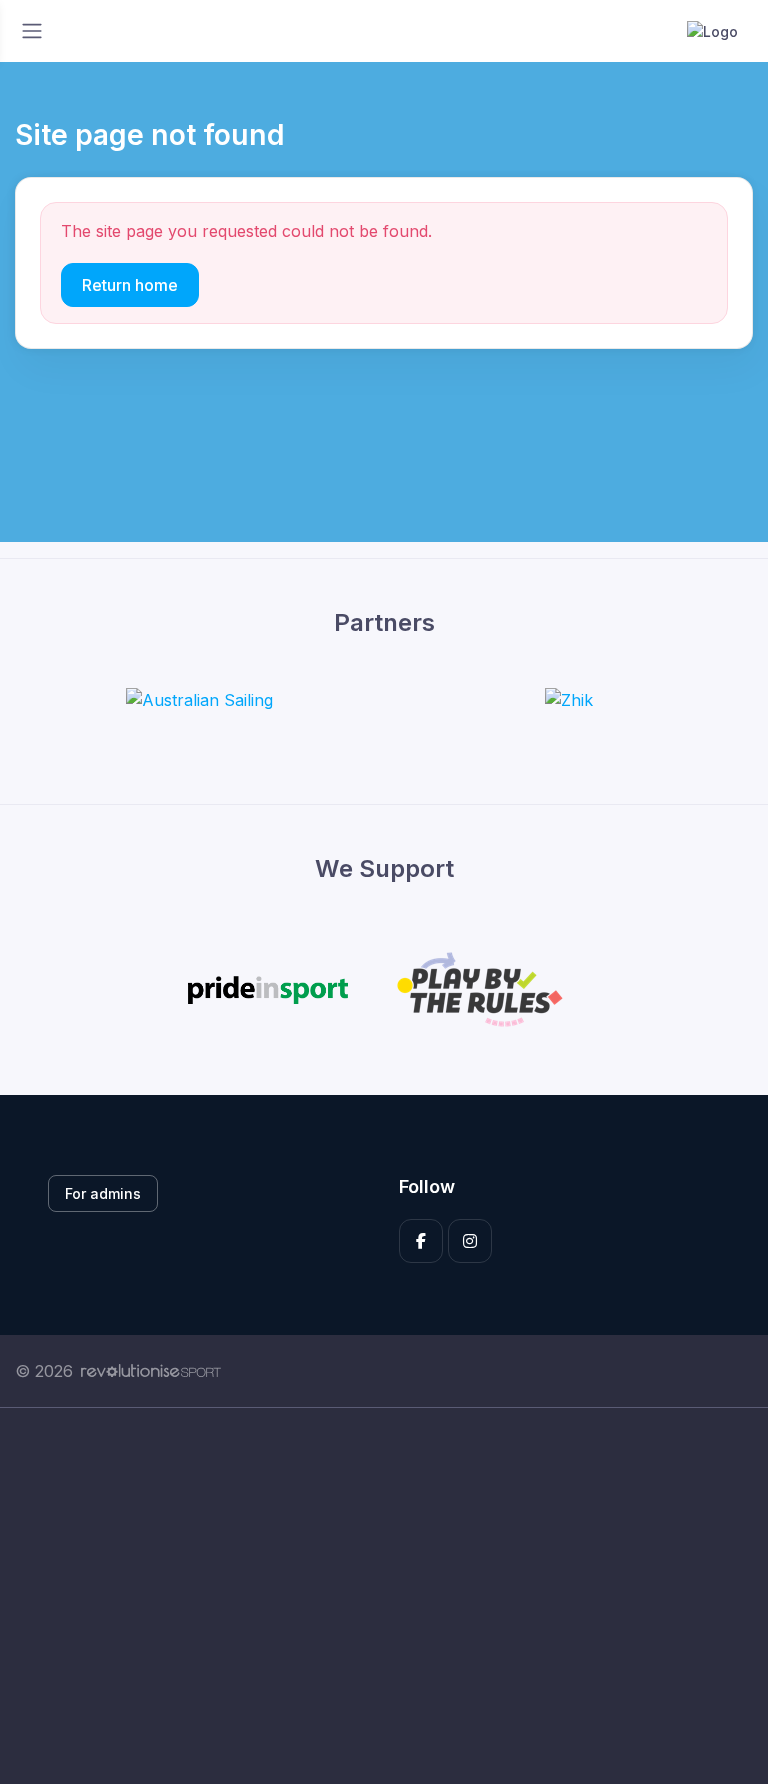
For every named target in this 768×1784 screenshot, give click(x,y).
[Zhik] (569, 699)
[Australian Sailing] (199, 699)
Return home (130, 285)
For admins (103, 1193)
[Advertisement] (384, 1596)
